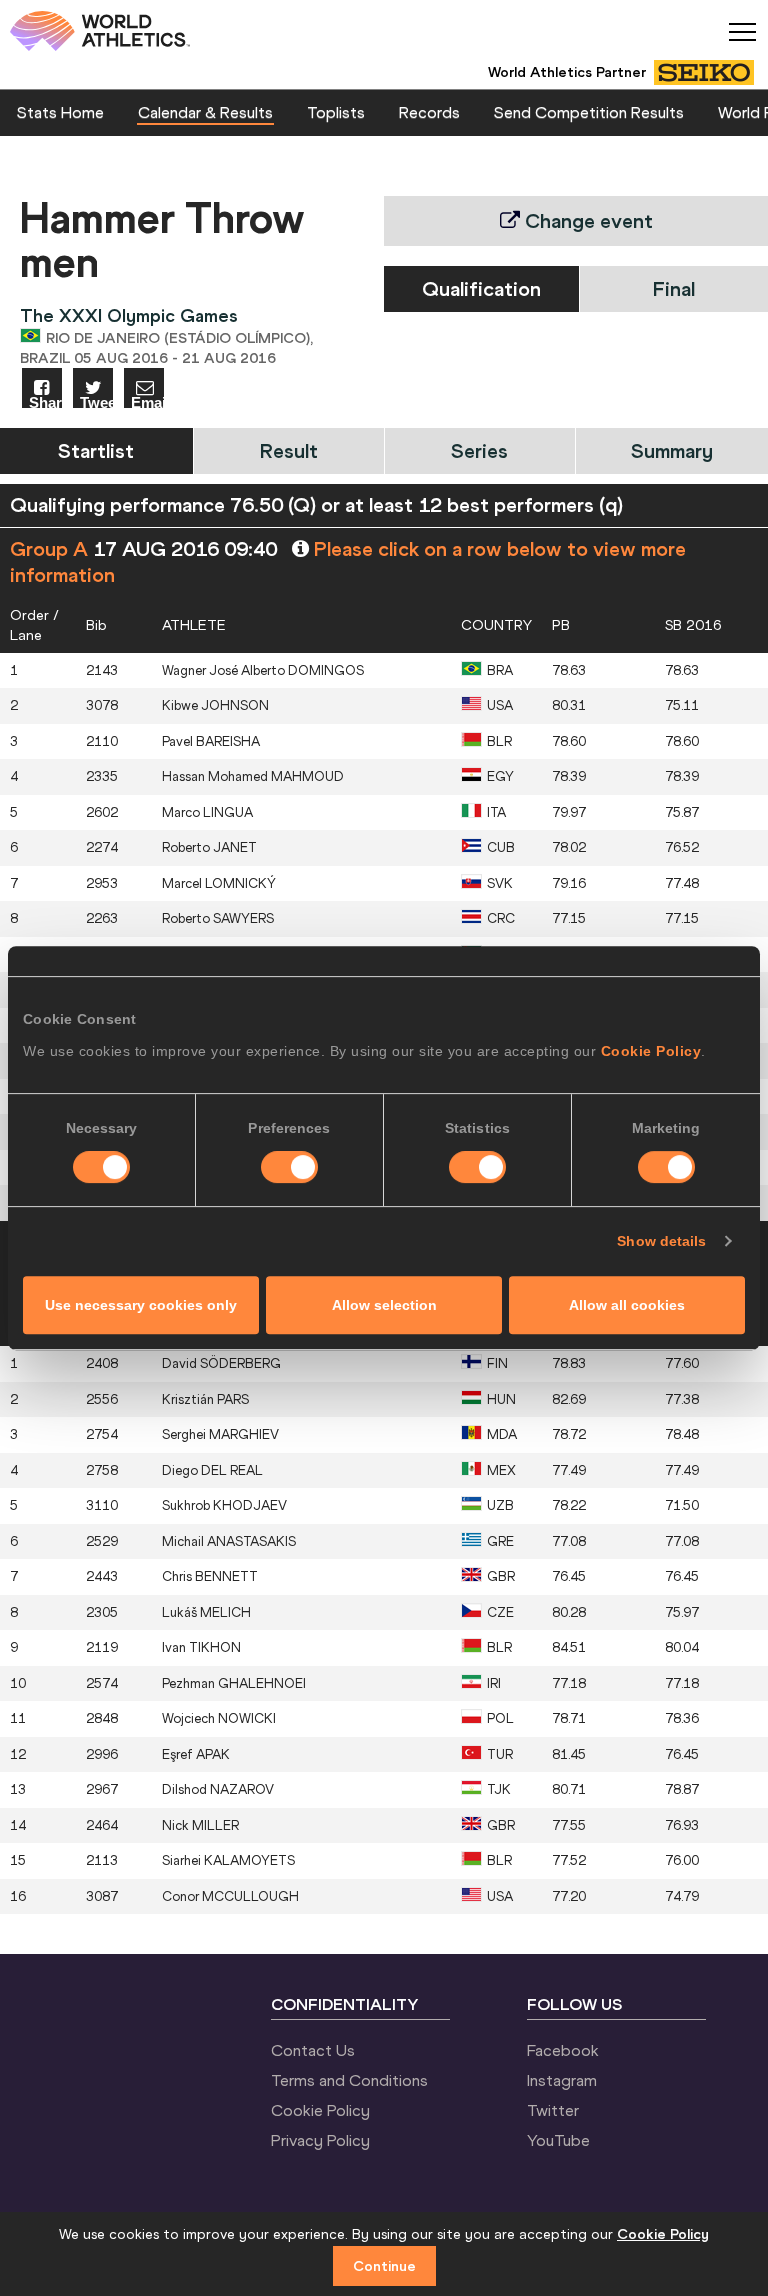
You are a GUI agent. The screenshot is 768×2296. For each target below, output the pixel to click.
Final (674, 288)
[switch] (289, 1167)
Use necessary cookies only (141, 1305)
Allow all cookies (627, 1305)
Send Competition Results (589, 112)
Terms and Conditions (349, 2080)
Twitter (553, 2110)
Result (289, 450)
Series (479, 450)
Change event (586, 220)
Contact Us (313, 2050)
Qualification (481, 288)
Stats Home (60, 112)
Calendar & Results (205, 112)
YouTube (558, 2140)
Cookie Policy (651, 1051)
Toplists (336, 112)
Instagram (562, 2080)
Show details (661, 1241)
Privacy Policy (320, 2140)
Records (429, 112)
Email (147, 401)
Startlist (96, 450)
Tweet (96, 401)
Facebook (563, 2050)
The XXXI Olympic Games (129, 315)
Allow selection (384, 1305)
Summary (672, 450)
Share (45, 401)
